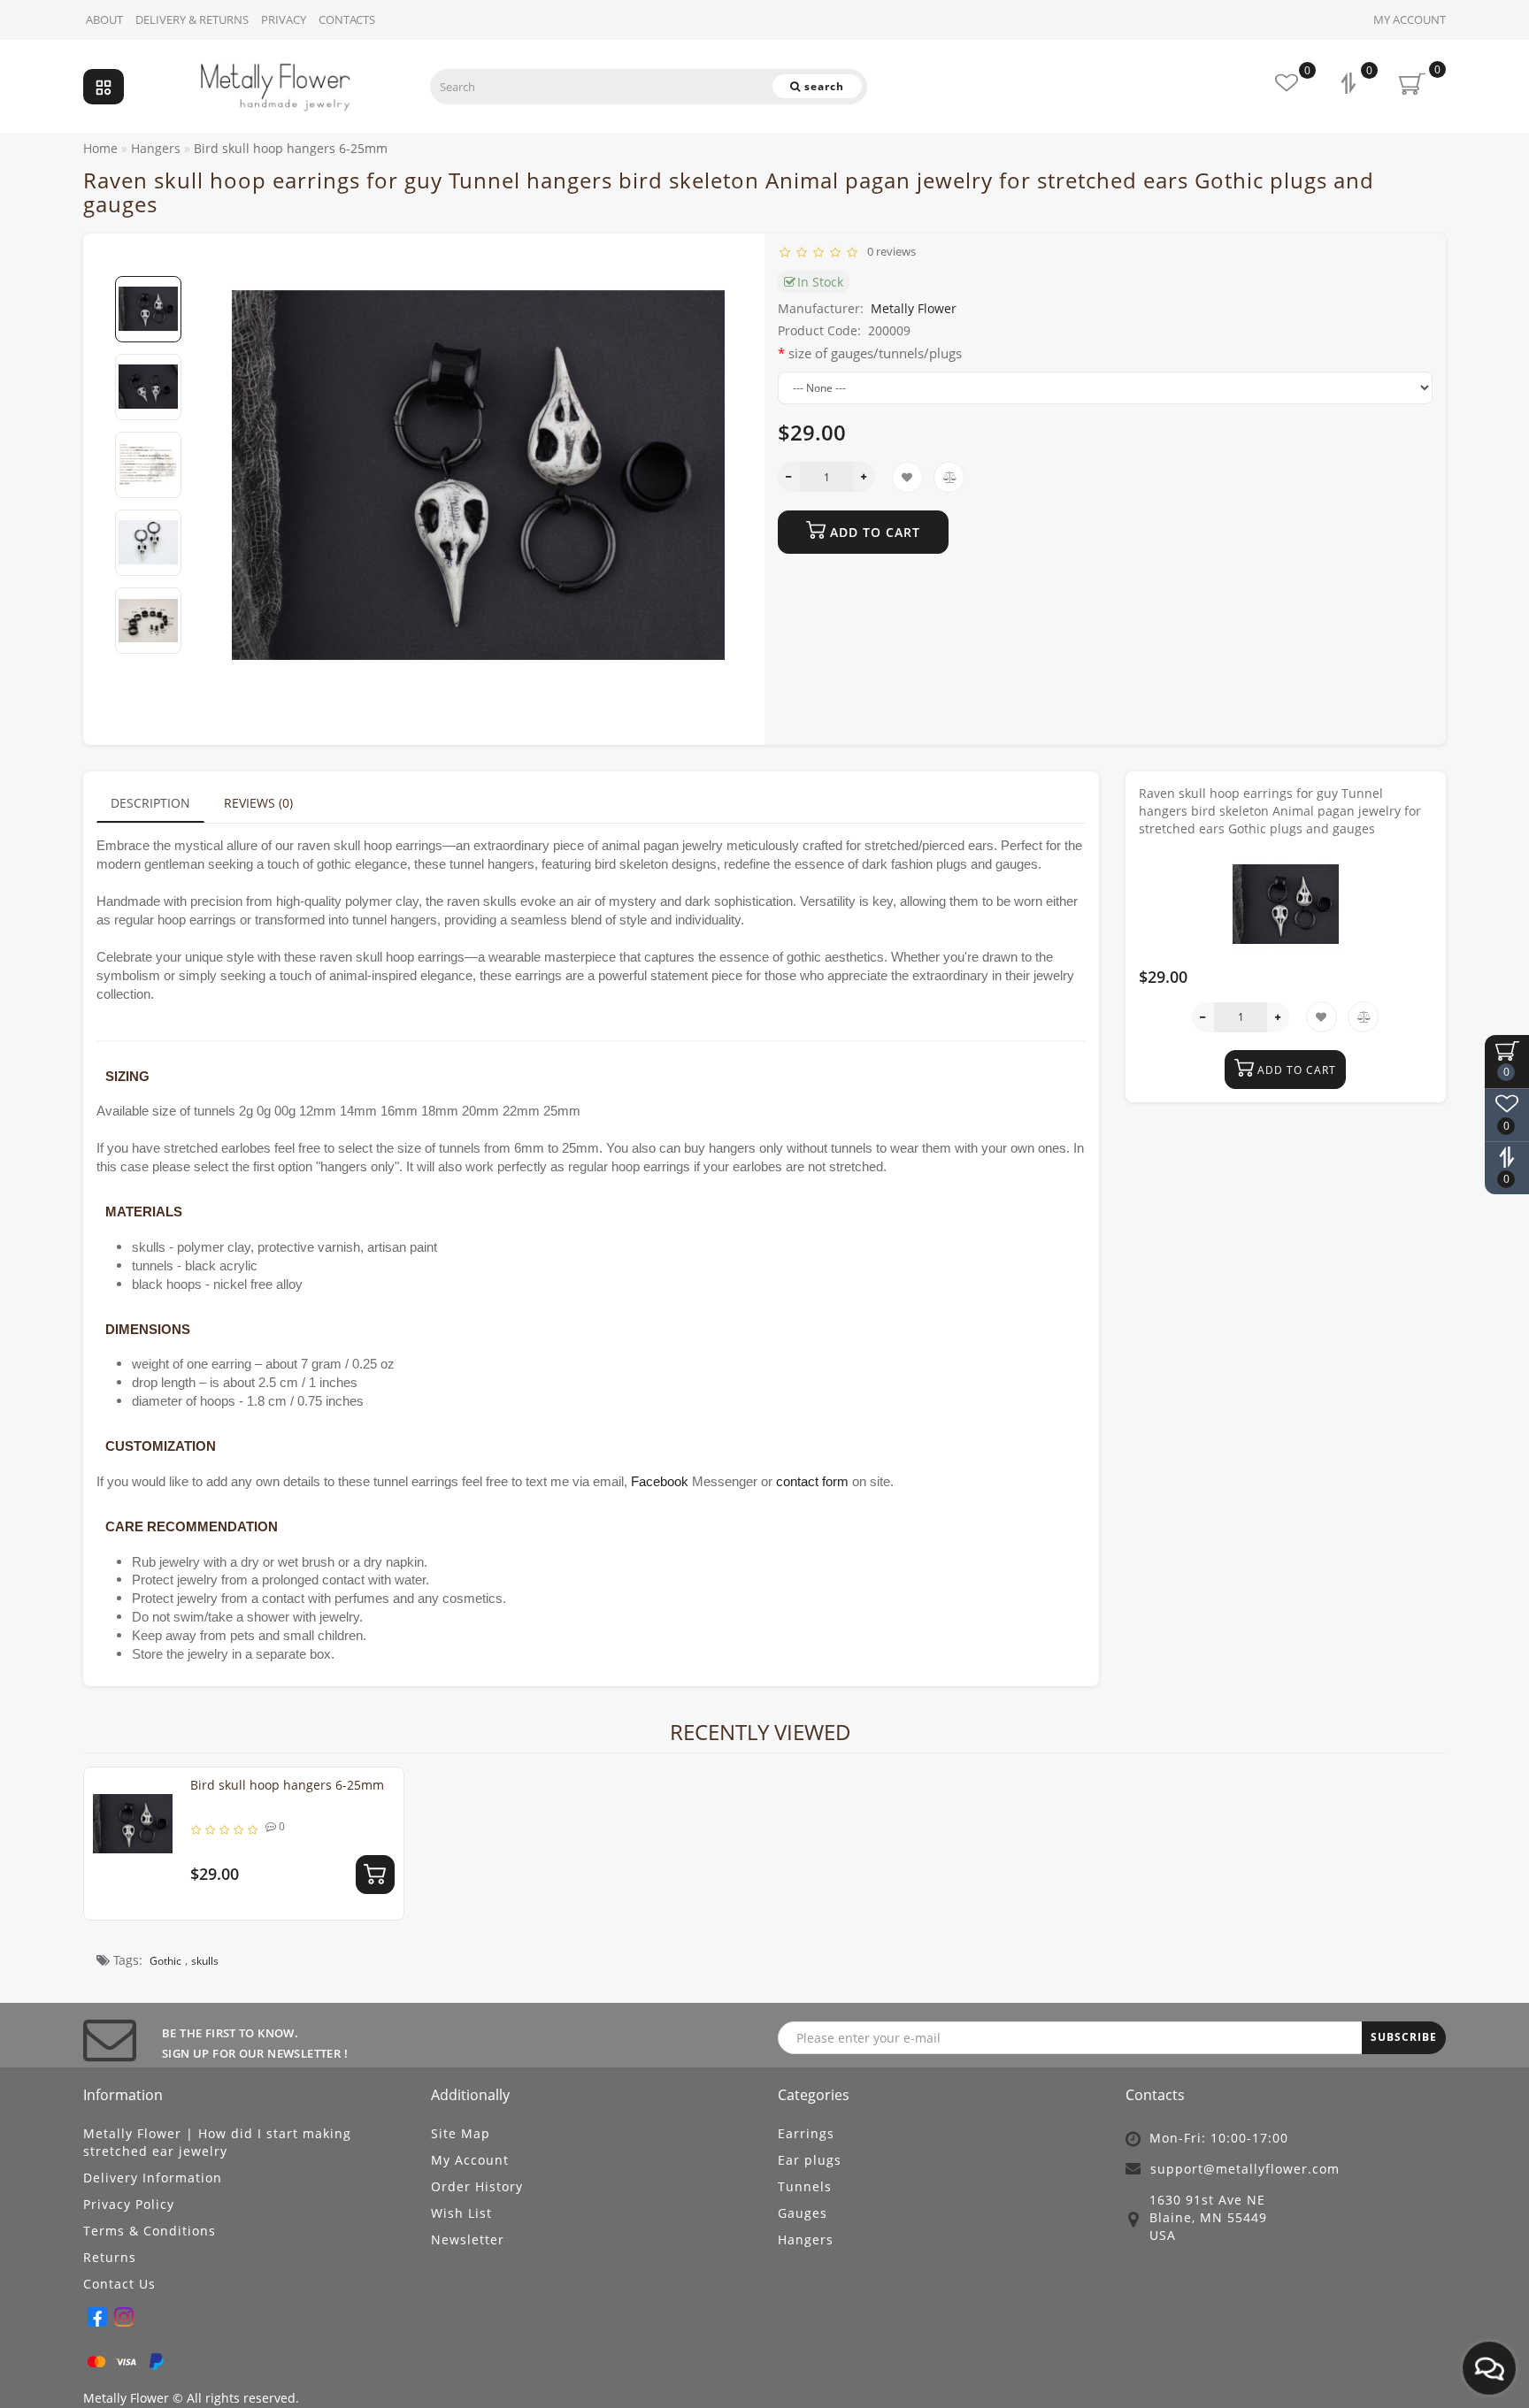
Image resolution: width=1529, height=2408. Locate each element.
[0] (1350, 85)
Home (100, 148)
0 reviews (889, 251)
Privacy (284, 19)
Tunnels (805, 2186)
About (104, 19)
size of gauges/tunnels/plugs (875, 353)
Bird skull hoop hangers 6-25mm (287, 1785)
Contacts (347, 19)
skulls (205, 1961)
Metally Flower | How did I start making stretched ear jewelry (217, 2142)
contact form (812, 1482)
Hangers (806, 2239)
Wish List (461, 2213)
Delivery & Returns (192, 19)
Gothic (165, 1961)
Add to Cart (873, 532)
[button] (148, 261)
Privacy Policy (129, 2204)
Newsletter (468, 2239)
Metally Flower (914, 308)
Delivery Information (153, 2178)
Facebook (660, 1482)
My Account (1410, 19)
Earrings (806, 2133)
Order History (477, 2186)
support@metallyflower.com (1245, 2169)
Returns (110, 2257)
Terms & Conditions (150, 2231)
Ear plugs (810, 2160)
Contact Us (119, 2284)
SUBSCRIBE (1404, 2037)
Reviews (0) (258, 803)
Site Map (461, 2133)
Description (150, 803)
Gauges (803, 2213)
